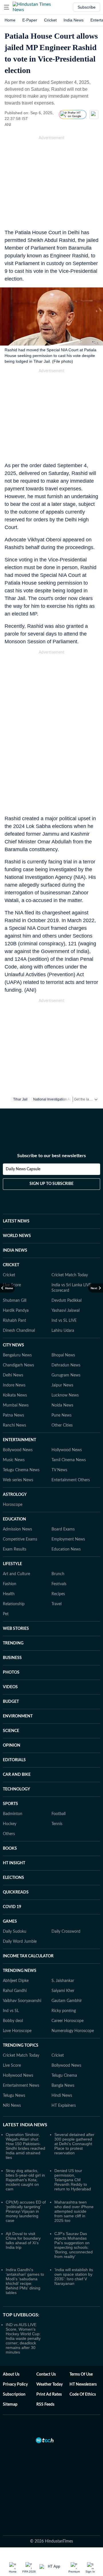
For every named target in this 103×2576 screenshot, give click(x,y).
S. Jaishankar (63, 1981)
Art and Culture (16, 1574)
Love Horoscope (17, 2031)
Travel (57, 1604)
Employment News (68, 1539)
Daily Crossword (66, 1932)
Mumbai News (16, 1405)
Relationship (14, 1604)
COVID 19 (12, 1907)
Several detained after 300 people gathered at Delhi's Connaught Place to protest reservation (74, 2144)
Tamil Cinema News (69, 1460)
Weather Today (49, 2384)
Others (9, 1834)
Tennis (57, 1824)
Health (9, 1594)
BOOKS (10, 1849)
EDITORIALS (14, 1760)
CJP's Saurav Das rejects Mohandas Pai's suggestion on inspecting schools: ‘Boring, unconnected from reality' (74, 2245)
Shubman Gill (15, 1301)
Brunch (58, 1574)
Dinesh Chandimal (19, 1331)
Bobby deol (13, 2021)
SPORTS (10, 1804)
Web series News (18, 1480)
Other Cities (62, 1425)
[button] (7, 7)
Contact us (46, 2374)
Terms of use (81, 2374)
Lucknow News (65, 1395)
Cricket (50, 20)
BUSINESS (12, 1658)
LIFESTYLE (12, 1564)
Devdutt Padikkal (67, 1301)
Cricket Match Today (70, 1275)
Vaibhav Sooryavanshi (22, 2001)
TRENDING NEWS (20, 1971)
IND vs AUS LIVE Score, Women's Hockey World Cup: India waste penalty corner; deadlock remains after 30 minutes (23, 2338)
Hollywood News (67, 1450)
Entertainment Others (71, 1480)
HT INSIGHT (14, 1863)
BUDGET (11, 1702)
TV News (59, 1470)
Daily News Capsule (23, 1169)
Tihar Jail (20, 1099)
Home (10, 20)
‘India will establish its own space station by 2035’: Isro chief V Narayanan (74, 2277)
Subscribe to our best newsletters (51, 1156)
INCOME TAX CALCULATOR (28, 1956)
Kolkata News (15, 1395)
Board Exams (63, 1529)
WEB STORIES (16, 1629)
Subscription (14, 2394)
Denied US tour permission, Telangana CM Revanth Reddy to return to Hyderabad (73, 2180)
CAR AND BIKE (17, 1775)
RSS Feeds (45, 2405)
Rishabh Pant (14, 1321)
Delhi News (13, 1375)
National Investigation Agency (56, 1099)
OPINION (12, 1745)
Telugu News (14, 2096)
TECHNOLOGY (16, 1789)
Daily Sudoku (15, 1932)
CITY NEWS (13, 1345)
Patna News (13, 1415)
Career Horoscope (68, 2021)
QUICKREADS (16, 1892)
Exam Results (15, 1549)
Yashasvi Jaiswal (66, 1311)
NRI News (12, 2106)
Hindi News (62, 2096)
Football (59, 1814)
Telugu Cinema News (21, 1470)
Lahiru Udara (63, 1331)
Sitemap (10, 2405)
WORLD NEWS (17, 1236)
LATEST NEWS (16, 1221)
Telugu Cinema (64, 2076)
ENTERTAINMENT (19, 1440)
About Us (11, 2374)
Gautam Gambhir (67, 2001)
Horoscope (13, 1505)
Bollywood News (18, 1450)
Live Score (12, 2066)
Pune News (62, 1415)
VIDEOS (10, 1687)
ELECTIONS (13, 1878)
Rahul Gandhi (15, 1991)
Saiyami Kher (63, 1991)
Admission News (17, 1529)
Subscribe (87, 7)
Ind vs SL (11, 2011)
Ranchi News (14, 1425)
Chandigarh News (18, 1365)
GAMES (10, 1922)
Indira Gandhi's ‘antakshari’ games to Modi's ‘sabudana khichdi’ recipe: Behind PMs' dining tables (25, 2281)
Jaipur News (62, 1385)
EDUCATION (14, 1519)
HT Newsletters (83, 2384)
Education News (66, 1549)
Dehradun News (66, 1365)
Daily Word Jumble (20, 1942)
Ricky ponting (64, 2011)
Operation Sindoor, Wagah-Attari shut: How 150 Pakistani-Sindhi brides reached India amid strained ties (25, 2146)
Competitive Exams (20, 1539)
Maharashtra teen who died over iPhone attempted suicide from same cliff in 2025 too (74, 2211)
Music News (14, 1460)
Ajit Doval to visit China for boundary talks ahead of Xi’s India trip (23, 2240)
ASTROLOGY (15, 1495)
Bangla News (63, 2086)
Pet (6, 1614)
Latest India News (25, 2125)
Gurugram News (66, 1375)
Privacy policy (15, 2384)
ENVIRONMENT (18, 1716)
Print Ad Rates (49, 2394)
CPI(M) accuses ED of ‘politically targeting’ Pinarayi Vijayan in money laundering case (26, 2211)
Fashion (10, 1584)
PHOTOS (11, 1672)
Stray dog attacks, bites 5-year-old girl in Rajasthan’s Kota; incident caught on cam (25, 2180)
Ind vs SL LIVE (64, 1321)
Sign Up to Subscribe (51, 1184)
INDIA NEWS (15, 1250)
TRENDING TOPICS (21, 2046)
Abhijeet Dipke (16, 1981)
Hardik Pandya (16, 1311)
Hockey (10, 1824)
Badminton (13, 1814)
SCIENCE (11, 1731)
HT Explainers (64, 2106)
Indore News (14, 1385)
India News (74, 20)
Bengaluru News (17, 1355)
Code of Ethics (83, 2394)
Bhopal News (63, 1355)
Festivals (59, 1584)
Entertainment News (21, 2086)
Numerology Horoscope (73, 2031)
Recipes (58, 1594)
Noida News (62, 1405)
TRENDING (13, 1643)
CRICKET (11, 1265)
